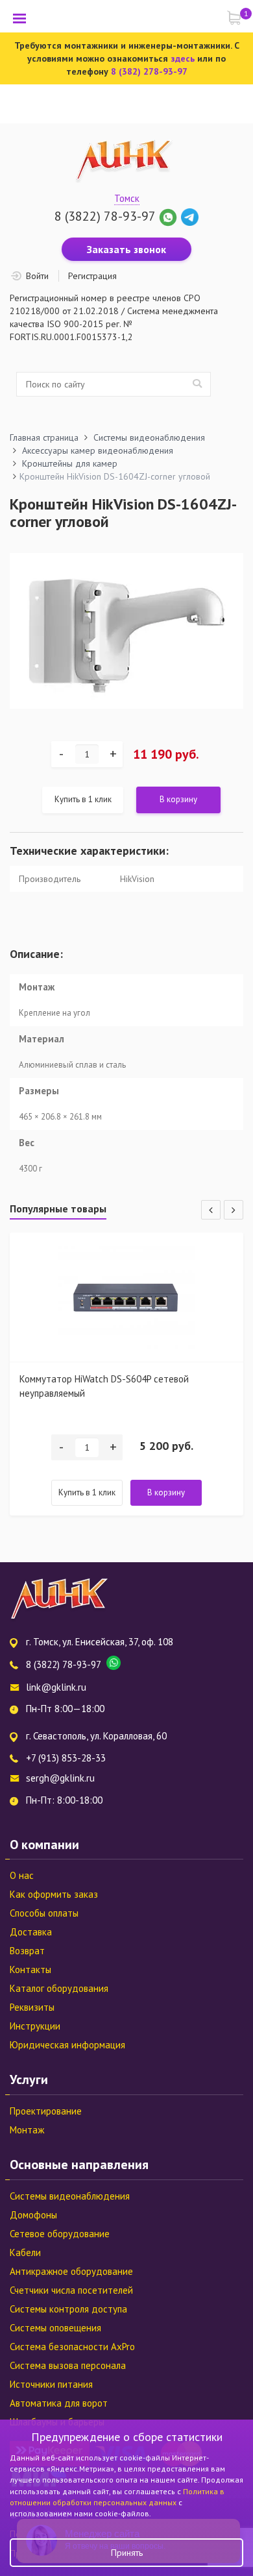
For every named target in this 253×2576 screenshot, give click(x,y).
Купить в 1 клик (83, 799)
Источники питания (51, 2384)
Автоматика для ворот (59, 2403)
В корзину (178, 799)
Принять (127, 2553)
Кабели (25, 2252)
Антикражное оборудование (71, 2271)
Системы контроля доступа (68, 2309)
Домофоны (33, 2215)
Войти (37, 276)
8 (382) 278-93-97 (149, 71)
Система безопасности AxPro (72, 2347)
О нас (22, 1875)
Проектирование (46, 2111)
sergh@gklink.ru (60, 1778)
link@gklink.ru (56, 1687)
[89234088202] (170, 216)
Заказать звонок (126, 249)
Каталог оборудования (59, 1988)
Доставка (31, 1932)
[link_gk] (190, 216)
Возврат (27, 1951)
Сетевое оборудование (60, 2234)
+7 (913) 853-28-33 (66, 1758)
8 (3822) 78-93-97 (105, 216)
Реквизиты (32, 2007)
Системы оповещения (55, 2328)
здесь (183, 58)
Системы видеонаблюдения (70, 2196)
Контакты (30, 1969)
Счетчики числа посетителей (71, 2290)
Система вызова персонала (68, 2365)
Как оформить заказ (54, 1894)
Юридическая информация (67, 2045)
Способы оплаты (44, 1913)
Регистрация (92, 276)
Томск (127, 198)
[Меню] (19, 18)
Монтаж (27, 2130)
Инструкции (35, 2026)
